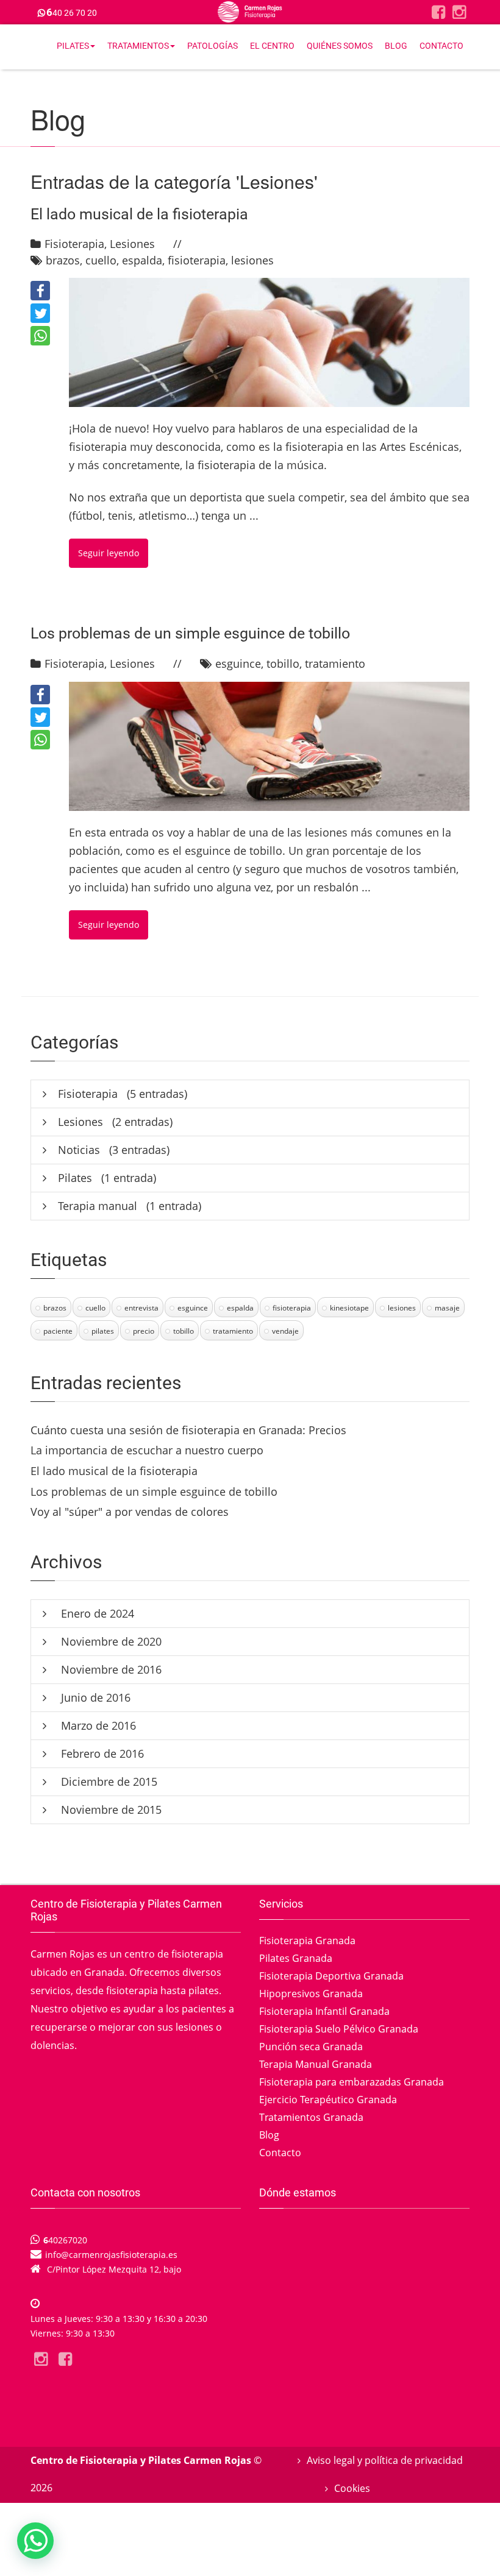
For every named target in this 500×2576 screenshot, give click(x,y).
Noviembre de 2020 (110, 1641)
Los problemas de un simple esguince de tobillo (190, 633)
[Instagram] (459, 12)
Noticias (79, 1150)
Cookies (352, 2488)
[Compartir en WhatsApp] (40, 336)
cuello (101, 260)
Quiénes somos (340, 46)
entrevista (141, 1308)
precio (144, 1331)
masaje (447, 1308)
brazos (63, 260)
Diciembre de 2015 (108, 1782)
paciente (58, 1331)
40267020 (65, 2240)
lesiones (252, 260)
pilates (103, 1331)
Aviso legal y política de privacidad (385, 2460)
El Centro (272, 46)
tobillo (283, 663)
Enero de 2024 (96, 1613)
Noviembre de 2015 (110, 1810)
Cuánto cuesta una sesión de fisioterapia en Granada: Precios (188, 1430)
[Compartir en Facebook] (40, 291)
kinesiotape (349, 1308)
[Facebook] (438, 12)
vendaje (285, 1331)
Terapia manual (98, 1206)
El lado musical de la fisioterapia (139, 214)
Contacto (441, 46)
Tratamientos (138, 46)
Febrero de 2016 (101, 1753)
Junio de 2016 (94, 1697)
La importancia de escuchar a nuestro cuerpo (147, 1450)
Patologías (212, 46)
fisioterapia (197, 260)
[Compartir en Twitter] (40, 313)
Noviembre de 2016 (110, 1669)
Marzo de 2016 (97, 1725)
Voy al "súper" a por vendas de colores (130, 1512)
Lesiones (132, 244)
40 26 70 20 (72, 13)
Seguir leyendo (109, 553)
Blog (396, 46)
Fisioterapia (74, 244)
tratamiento (335, 663)
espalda (142, 260)
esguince (238, 663)
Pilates (73, 46)
